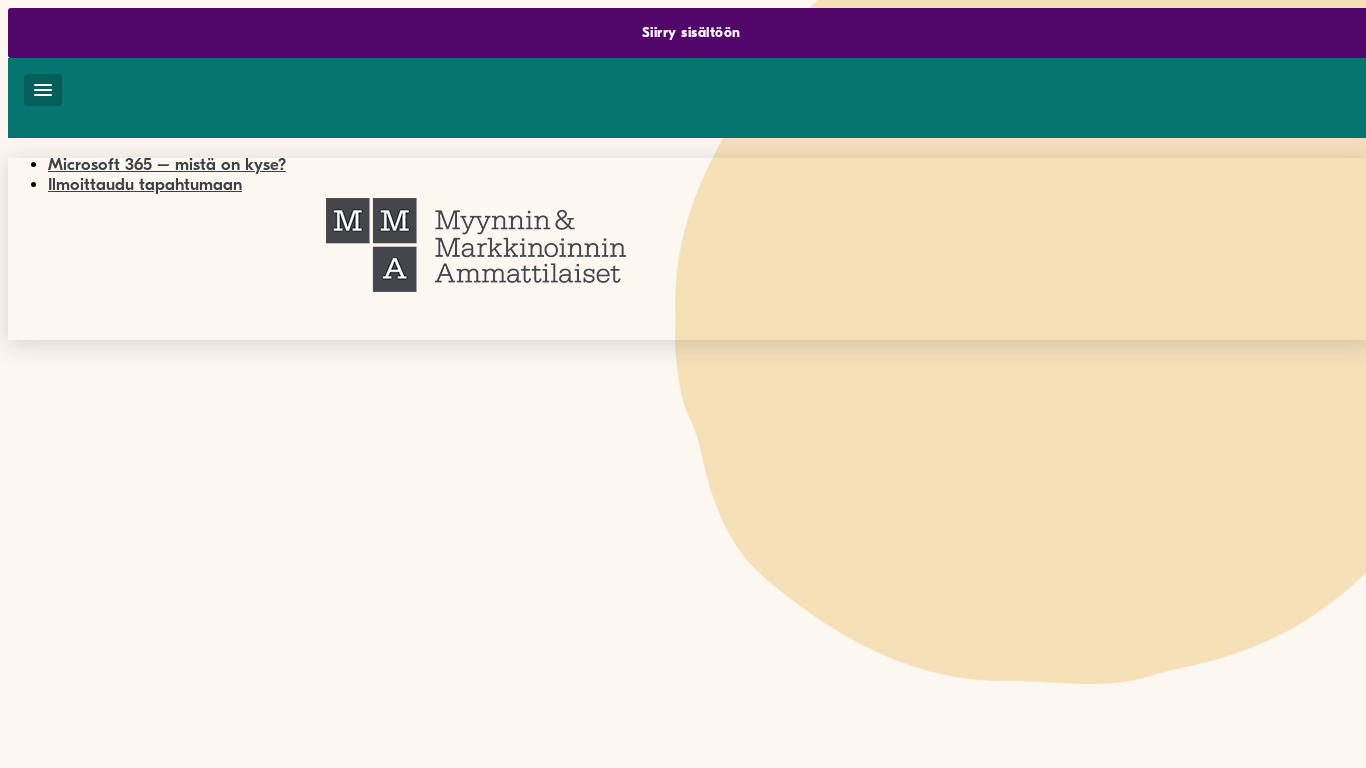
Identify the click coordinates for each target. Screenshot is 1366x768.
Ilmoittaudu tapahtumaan (145, 184)
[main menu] (43, 90)
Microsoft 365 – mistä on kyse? (167, 164)
